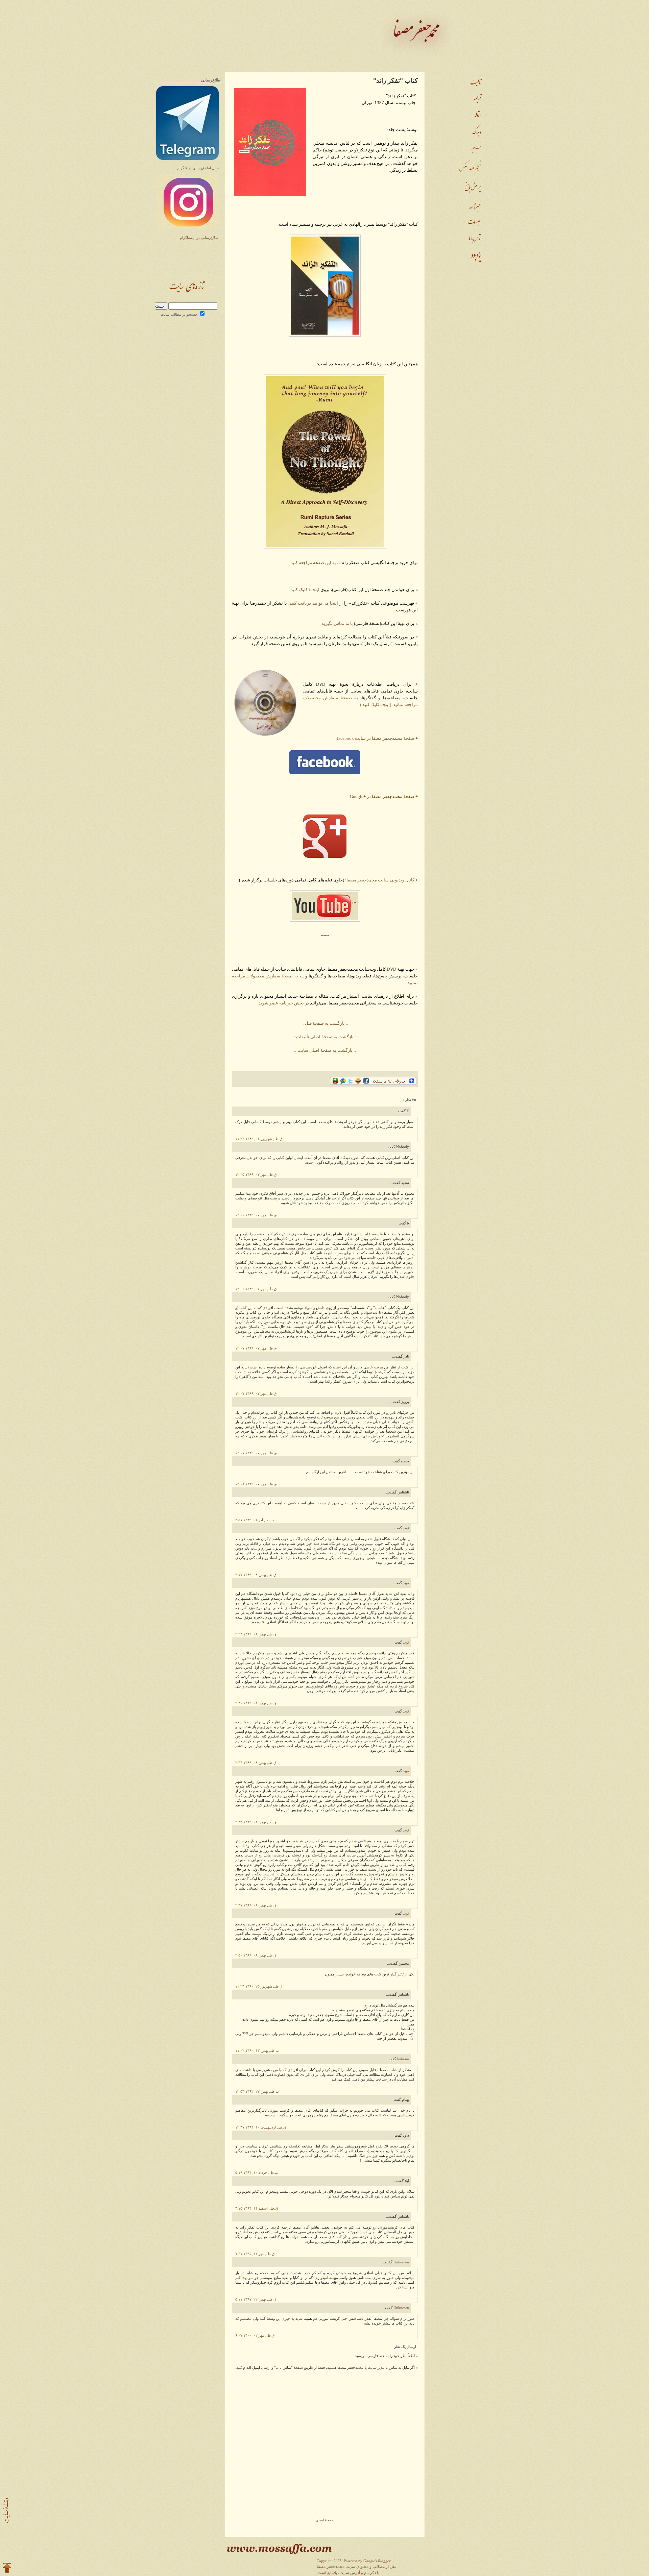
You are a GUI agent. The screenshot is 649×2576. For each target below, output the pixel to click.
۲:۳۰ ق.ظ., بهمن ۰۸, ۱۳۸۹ (256, 1703)
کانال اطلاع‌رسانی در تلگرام (198, 168)
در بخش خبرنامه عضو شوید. (283, 1003)
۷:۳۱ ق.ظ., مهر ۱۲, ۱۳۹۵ (255, 2254)
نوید (405, 1528)
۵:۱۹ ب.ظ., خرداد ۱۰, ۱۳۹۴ (257, 2173)
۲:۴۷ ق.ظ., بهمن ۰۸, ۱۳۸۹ (256, 1905)
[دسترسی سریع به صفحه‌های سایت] (6, 2511)
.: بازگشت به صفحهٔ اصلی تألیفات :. (325, 1037)
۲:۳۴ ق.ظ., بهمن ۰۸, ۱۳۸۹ (256, 1763)
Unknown (401, 2262)
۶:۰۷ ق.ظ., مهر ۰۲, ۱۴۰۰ (255, 2336)
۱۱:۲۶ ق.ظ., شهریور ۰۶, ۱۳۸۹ (259, 1139)
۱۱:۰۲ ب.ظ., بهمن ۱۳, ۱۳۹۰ (257, 2051)
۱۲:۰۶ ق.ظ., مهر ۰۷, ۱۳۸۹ (256, 1215)
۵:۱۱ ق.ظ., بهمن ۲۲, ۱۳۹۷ (256, 2299)
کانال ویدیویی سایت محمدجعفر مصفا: (380, 880)
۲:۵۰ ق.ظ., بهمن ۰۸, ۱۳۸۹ (256, 1955)
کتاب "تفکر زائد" (395, 81)
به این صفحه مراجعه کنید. (313, 563)
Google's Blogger (377, 2561)
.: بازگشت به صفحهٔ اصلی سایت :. (325, 1050)
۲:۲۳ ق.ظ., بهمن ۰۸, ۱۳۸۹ (256, 1634)
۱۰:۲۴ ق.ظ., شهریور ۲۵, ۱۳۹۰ (259, 1986)
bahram (403, 2059)
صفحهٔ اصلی (325, 2520)
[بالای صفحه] (7, 2568)
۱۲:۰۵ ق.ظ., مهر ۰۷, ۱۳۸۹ (256, 1175)
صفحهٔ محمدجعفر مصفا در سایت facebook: (375, 738)
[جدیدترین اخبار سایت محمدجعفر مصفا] (187, 294)
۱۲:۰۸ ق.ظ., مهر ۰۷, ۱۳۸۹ (256, 1484)
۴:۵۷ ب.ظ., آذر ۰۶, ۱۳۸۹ (255, 1520)
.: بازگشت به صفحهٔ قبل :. (324, 1023)
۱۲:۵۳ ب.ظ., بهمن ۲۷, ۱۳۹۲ (257, 2092)
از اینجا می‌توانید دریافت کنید (316, 603)
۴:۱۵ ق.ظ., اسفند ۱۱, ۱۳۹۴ (257, 2208)
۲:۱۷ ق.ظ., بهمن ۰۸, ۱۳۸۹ (256, 1575)
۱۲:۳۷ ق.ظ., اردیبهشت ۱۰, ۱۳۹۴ (261, 2127)
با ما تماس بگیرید (337, 623)
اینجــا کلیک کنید (305, 590)
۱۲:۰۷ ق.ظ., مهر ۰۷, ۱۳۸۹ (256, 1348)
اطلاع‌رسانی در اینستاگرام (200, 238)
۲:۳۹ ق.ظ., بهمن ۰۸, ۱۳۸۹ (256, 1822)
